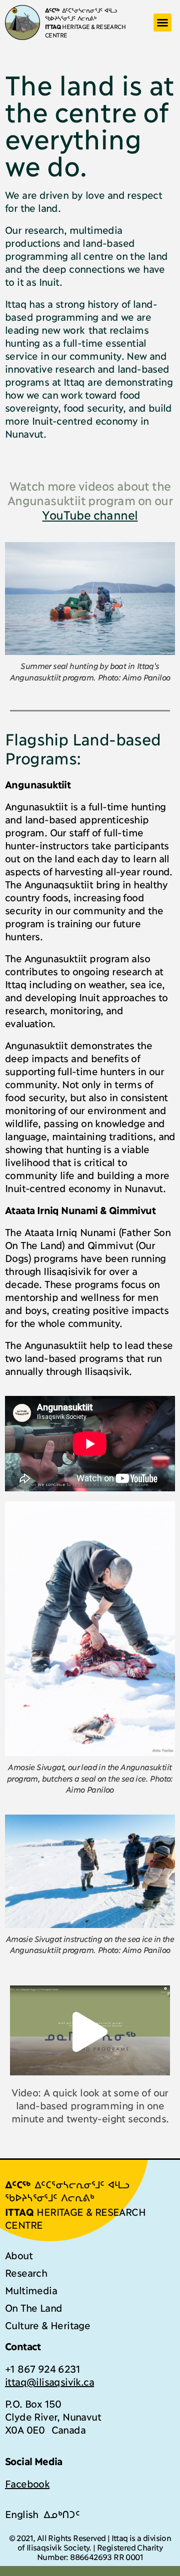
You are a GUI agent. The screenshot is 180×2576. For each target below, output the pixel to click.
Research (26, 2272)
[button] (162, 22)
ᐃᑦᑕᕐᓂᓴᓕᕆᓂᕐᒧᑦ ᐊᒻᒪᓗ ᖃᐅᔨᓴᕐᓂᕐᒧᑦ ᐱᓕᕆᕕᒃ (81, 14)
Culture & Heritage (47, 2325)
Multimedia (31, 2290)
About (19, 2255)
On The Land (33, 2307)
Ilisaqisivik (67, 1271)
